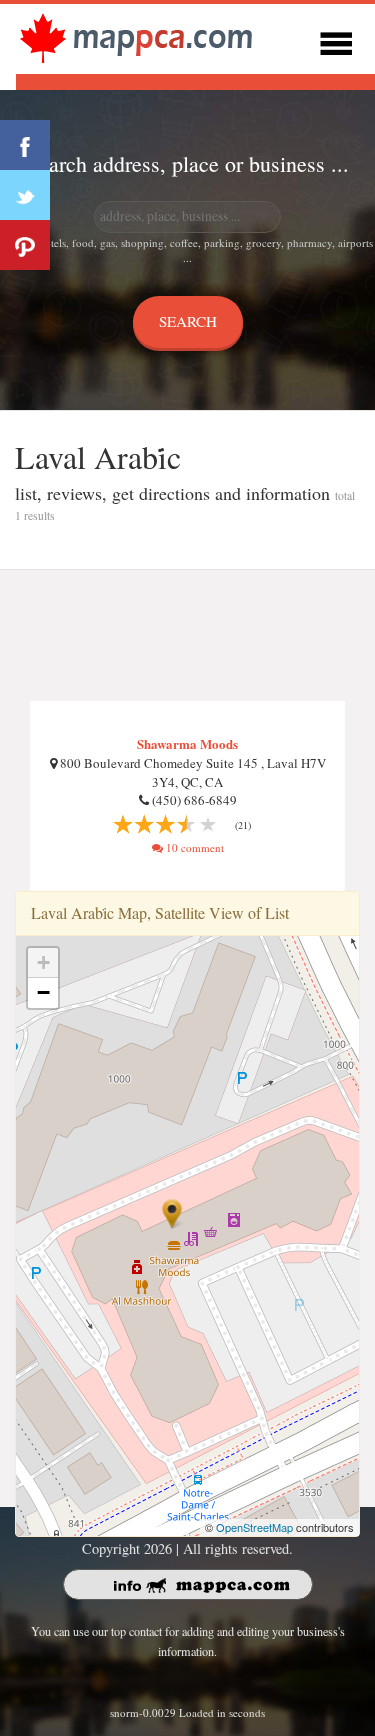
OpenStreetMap (254, 1527)
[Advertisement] (187, 636)
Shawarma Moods (187, 743)
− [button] (43, 992)
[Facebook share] (25, 145)
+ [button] (43, 962)
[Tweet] (25, 195)
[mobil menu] (336, 40)
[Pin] (25, 245)
